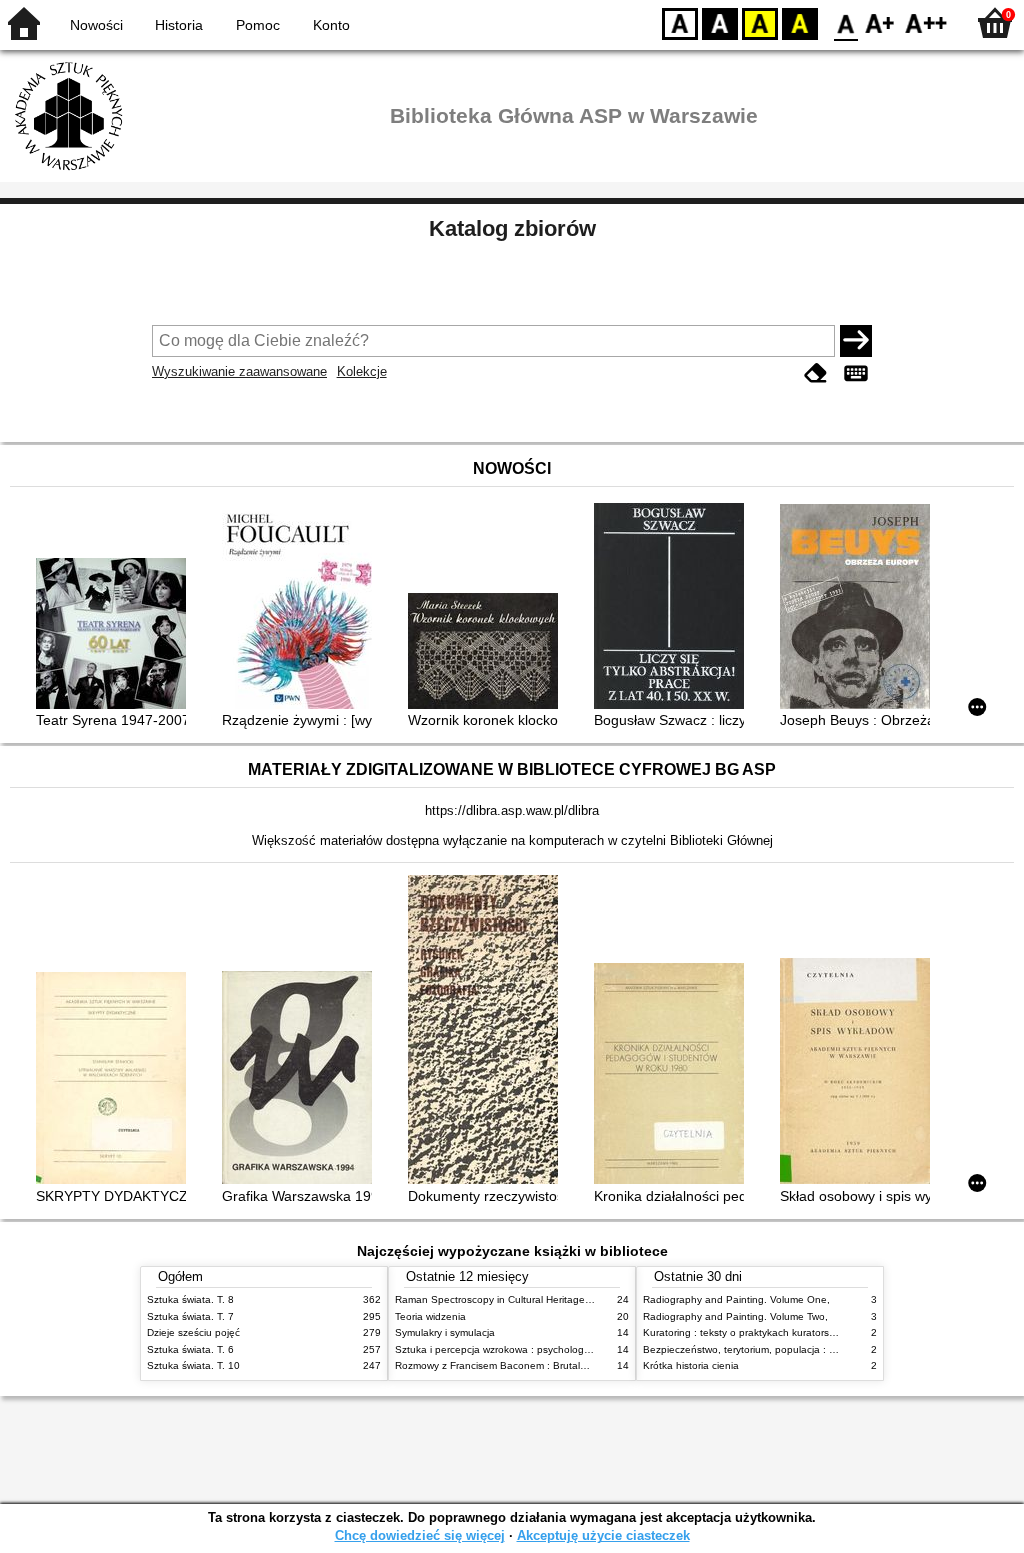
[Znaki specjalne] (856, 373)
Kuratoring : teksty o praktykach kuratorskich (745, 1332)
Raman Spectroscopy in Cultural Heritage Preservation (520, 1299)
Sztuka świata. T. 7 (190, 1316)
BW (720, 22)
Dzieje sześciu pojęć (193, 1332)
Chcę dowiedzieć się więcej (420, 1535)
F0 (846, 22)
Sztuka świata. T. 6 (190, 1349)
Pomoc (258, 25)
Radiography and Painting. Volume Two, (735, 1316)
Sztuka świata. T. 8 (190, 1299)
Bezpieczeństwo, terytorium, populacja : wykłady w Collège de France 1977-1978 (830, 1349)
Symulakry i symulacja (445, 1332)
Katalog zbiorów (512, 228)
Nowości (96, 25)
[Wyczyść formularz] (816, 373)
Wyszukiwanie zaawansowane (239, 371)
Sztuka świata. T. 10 (193, 1365)
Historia (179, 25)
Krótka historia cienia (691, 1365)
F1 (880, 22)
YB (760, 22)
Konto (331, 25)
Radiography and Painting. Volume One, (736, 1299)
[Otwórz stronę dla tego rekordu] (116, 635)
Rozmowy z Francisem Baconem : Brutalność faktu (511, 1365)
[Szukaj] (856, 341)
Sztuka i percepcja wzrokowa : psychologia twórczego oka (528, 1349)
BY (800, 22)
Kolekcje (362, 371)
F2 (926, 22)
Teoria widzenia (430, 1316)
